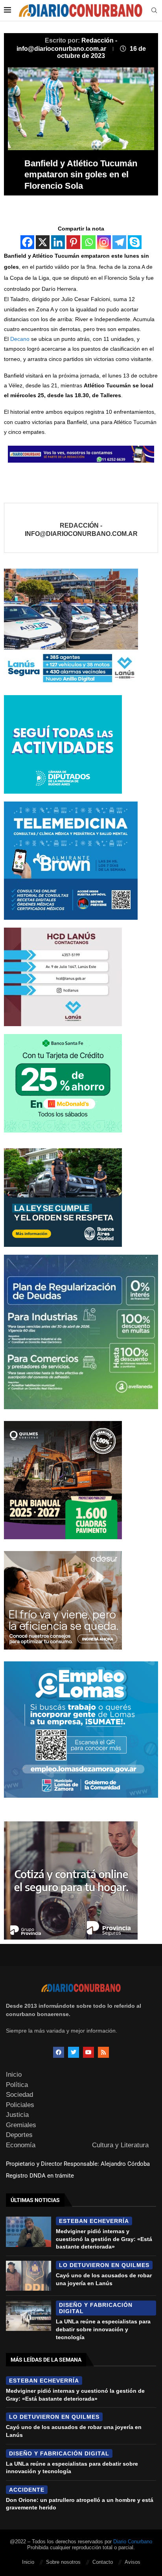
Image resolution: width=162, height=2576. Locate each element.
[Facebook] (27, 242)
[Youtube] (88, 2052)
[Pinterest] (73, 242)
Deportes (19, 2135)
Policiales (20, 2105)
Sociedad (19, 2095)
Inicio (14, 2075)
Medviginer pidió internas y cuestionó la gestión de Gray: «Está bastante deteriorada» (104, 2239)
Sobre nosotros (63, 2562)
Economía (21, 2145)
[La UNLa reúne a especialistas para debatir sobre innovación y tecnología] (29, 2316)
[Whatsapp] (89, 242)
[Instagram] (104, 242)
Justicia (17, 2115)
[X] (43, 242)
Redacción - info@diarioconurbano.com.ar (81, 530)
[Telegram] (119, 242)
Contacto (103, 2562)
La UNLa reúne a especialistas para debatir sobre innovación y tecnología (103, 2329)
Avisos (133, 2562)
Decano (20, 339)
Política (17, 2085)
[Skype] (135, 242)
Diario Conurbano (133, 2542)
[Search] (154, 11)
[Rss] (103, 2052)
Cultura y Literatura (120, 2145)
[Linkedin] (58, 242)
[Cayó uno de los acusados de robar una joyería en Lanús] (29, 2276)
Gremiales (21, 2125)
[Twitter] (74, 2052)
